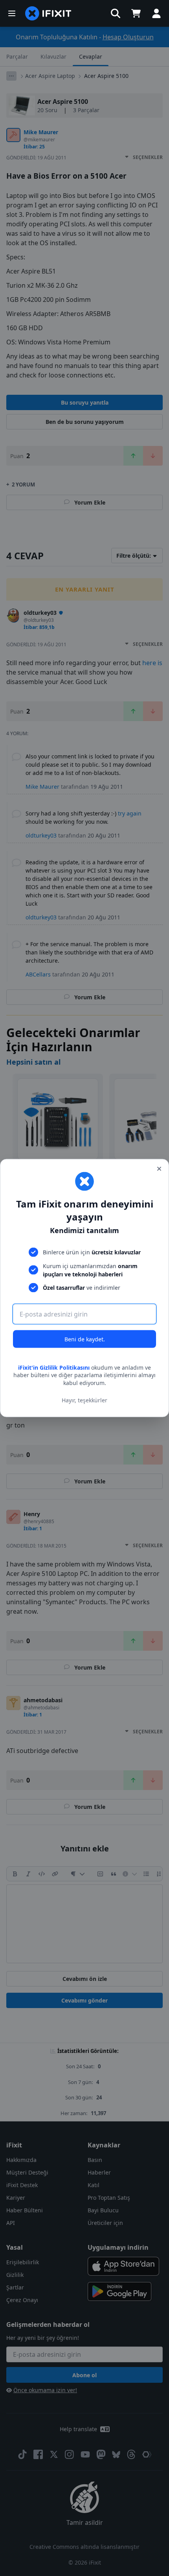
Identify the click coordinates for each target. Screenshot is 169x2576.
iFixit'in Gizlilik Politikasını (54, 1367)
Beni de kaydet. (85, 1339)
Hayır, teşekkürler (84, 1400)
